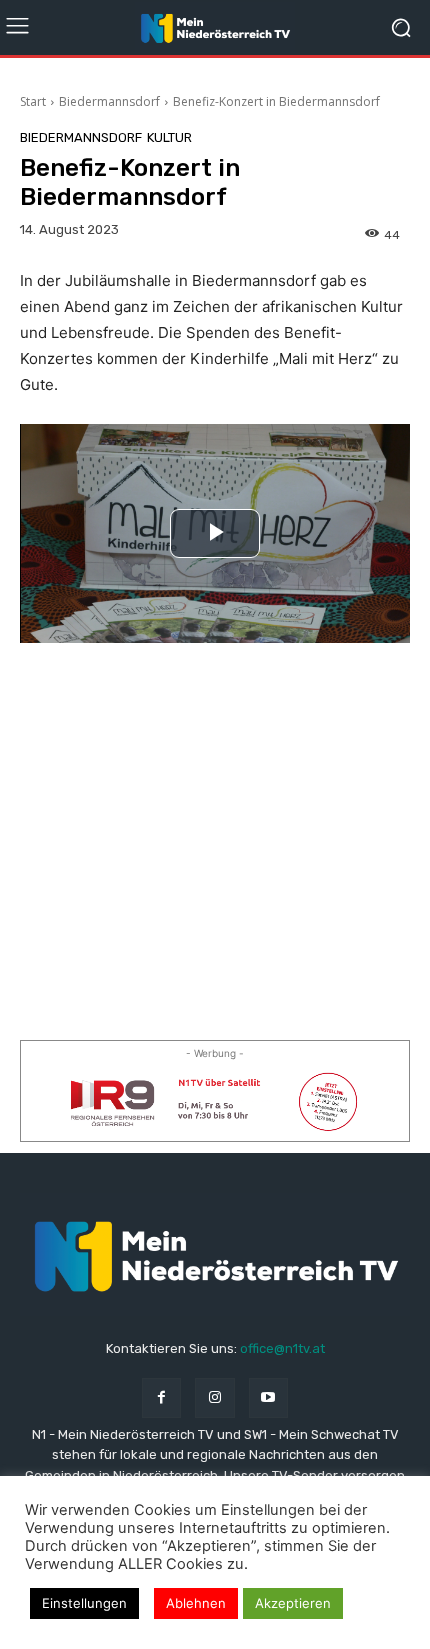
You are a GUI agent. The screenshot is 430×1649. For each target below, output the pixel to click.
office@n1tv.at (282, 1348)
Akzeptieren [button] (293, 1603)
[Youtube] (268, 1397)
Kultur (169, 137)
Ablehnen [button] (196, 1603)
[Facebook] (161, 1397)
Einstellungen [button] (84, 1603)
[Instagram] (214, 1397)
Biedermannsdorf (109, 101)
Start (33, 101)
